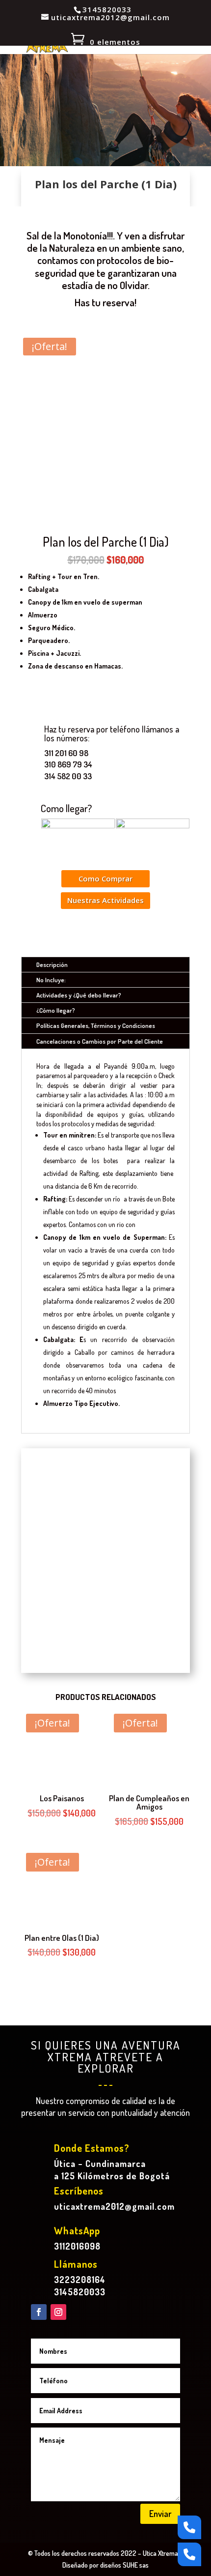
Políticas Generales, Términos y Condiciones (96, 1025)
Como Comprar (105, 878)
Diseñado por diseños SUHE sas (105, 2565)
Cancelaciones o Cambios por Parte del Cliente (100, 1041)
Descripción (52, 965)
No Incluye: (51, 980)
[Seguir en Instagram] (58, 2312)
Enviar (160, 2514)
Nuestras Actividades (105, 900)
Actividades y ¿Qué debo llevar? (79, 995)
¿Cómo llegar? (56, 1010)
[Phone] (189, 2527)
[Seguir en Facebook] (39, 2312)
